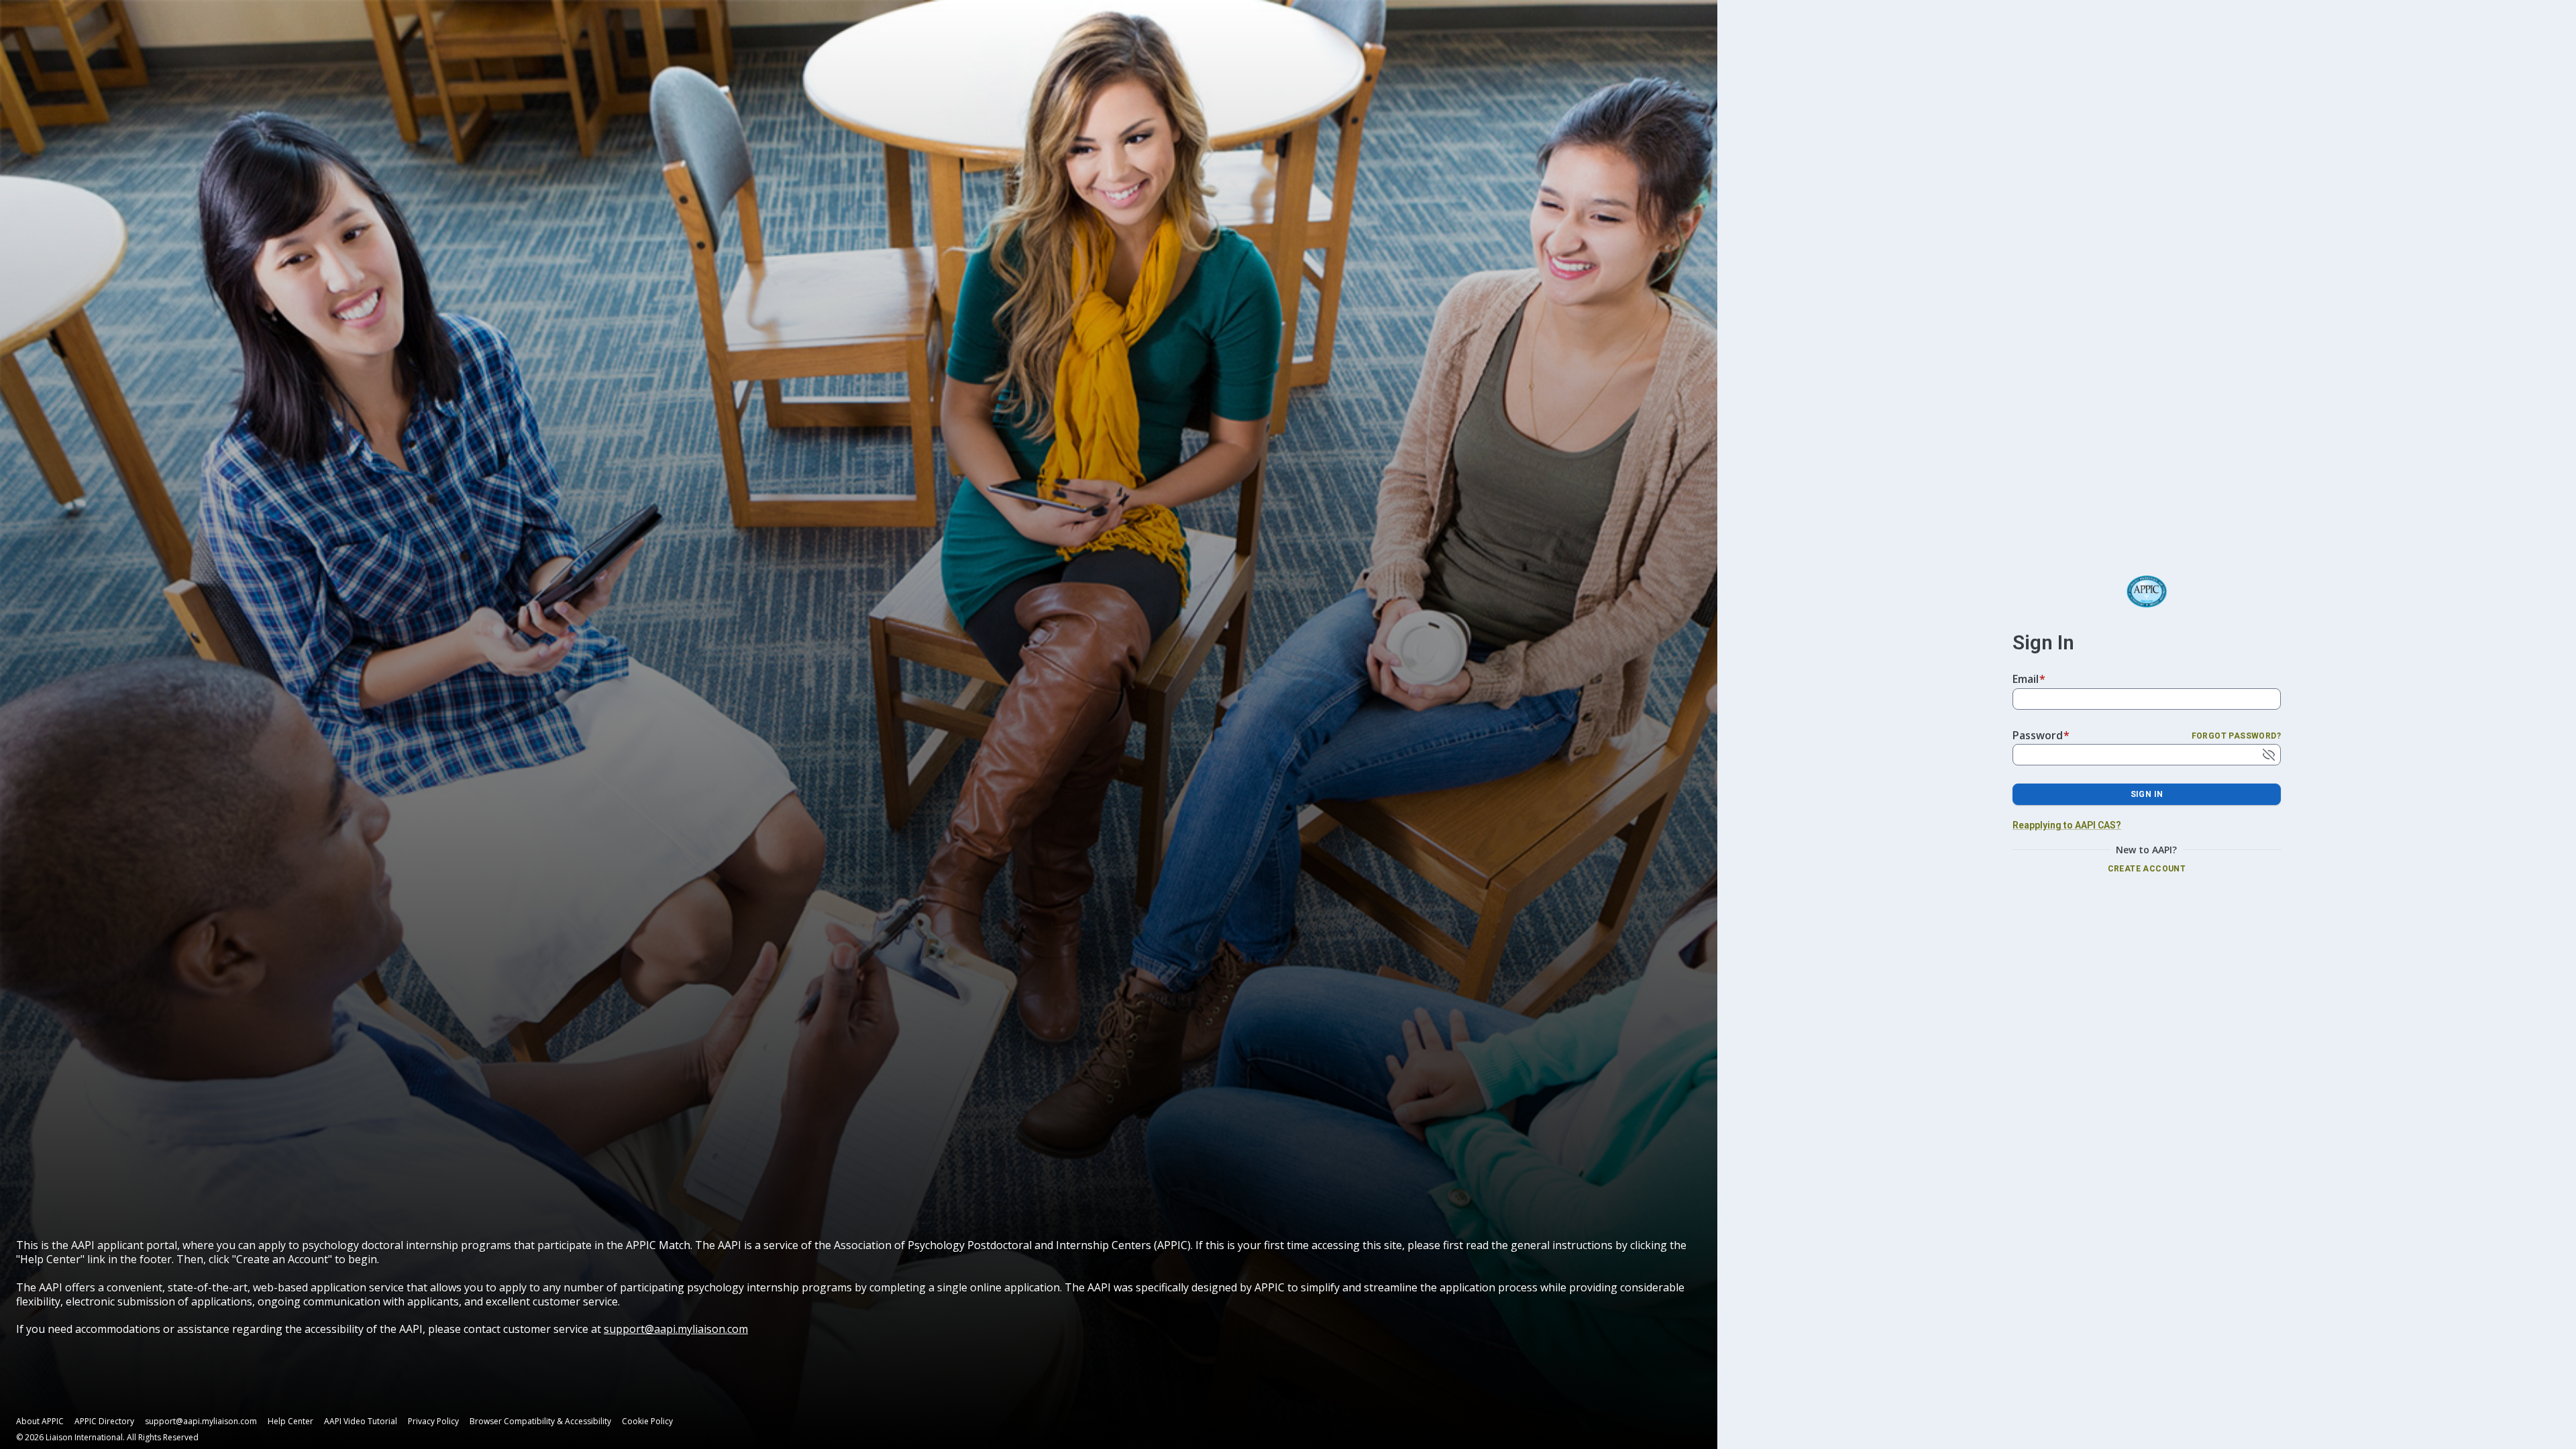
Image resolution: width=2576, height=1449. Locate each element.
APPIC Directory (104, 1421)
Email (2029, 679)
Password (2041, 735)
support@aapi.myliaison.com (676, 1329)
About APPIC (40, 1421)
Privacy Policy (433, 1421)
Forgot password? (2236, 736)
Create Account (2147, 869)
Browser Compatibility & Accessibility (540, 1421)
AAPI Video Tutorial (361, 1421)
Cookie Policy (647, 1421)
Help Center (290, 1421)
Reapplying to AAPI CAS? (2067, 825)
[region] (859, 1287)
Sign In (2147, 794)
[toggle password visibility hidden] (2269, 755)
